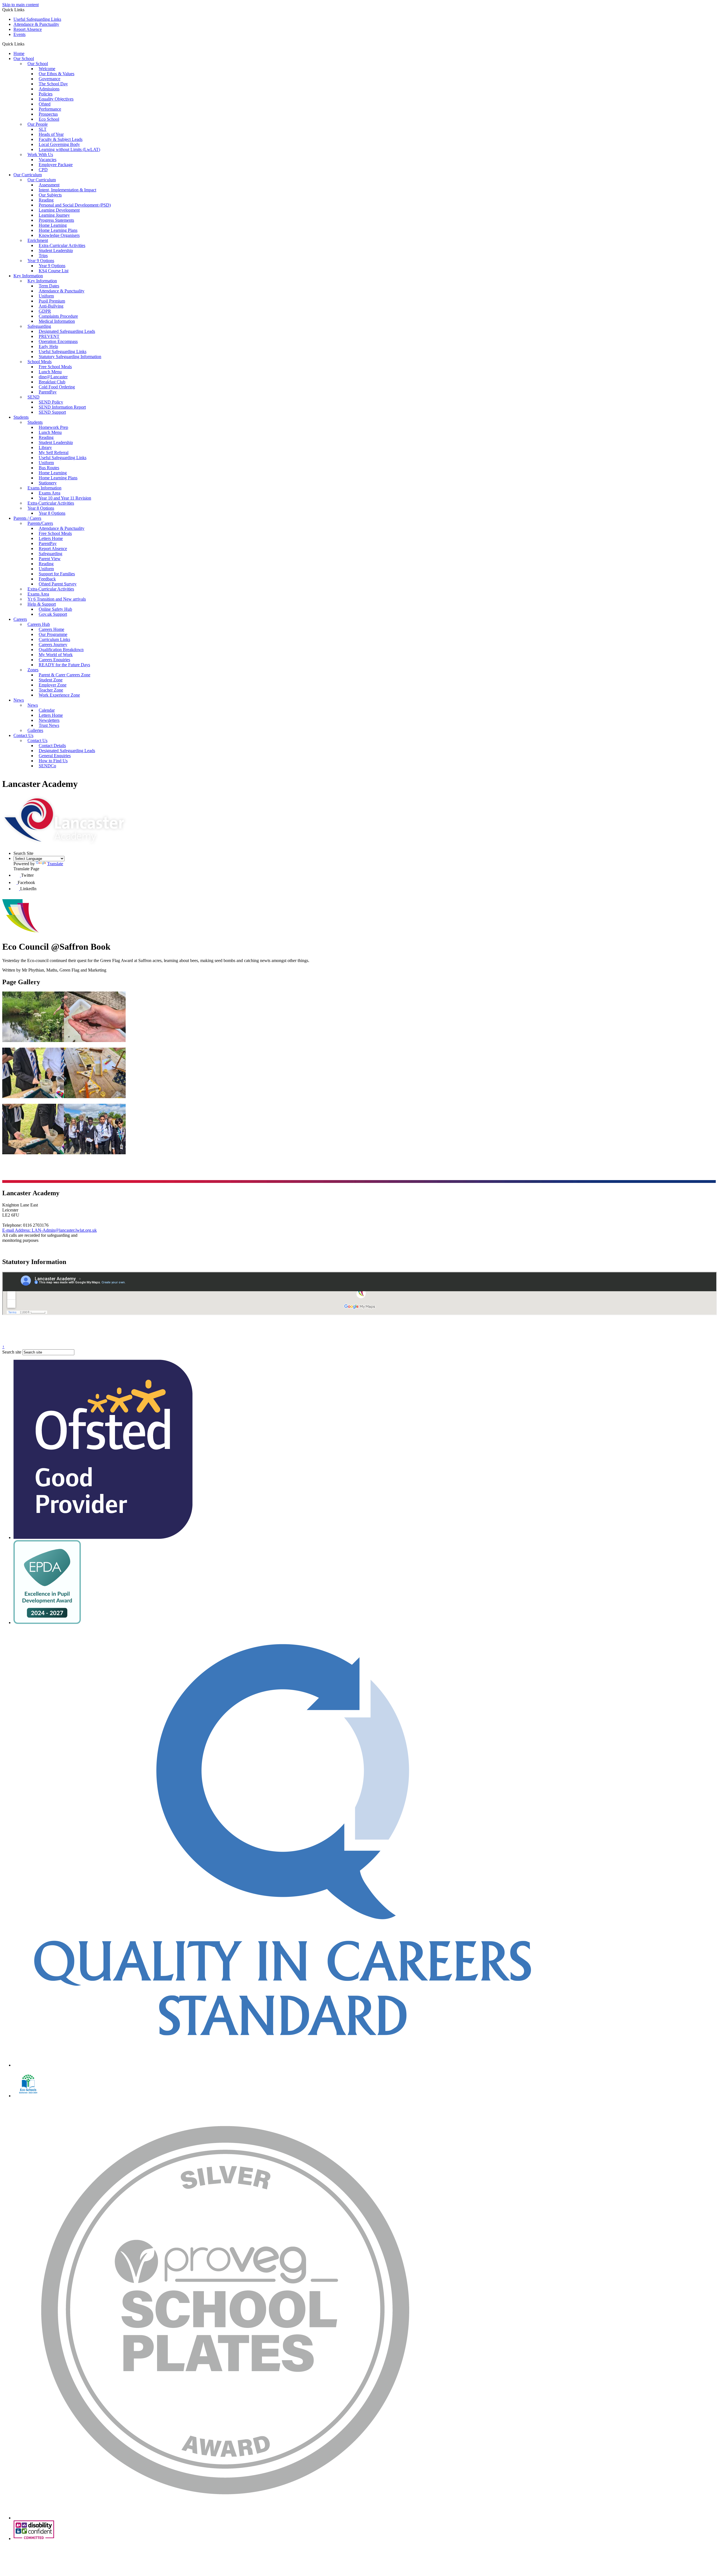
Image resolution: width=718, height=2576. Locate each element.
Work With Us (40, 154)
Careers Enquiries (54, 660)
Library (45, 447)
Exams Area (50, 493)
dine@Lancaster (53, 377)
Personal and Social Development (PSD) (75, 205)
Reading (46, 200)
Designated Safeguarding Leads (67, 331)
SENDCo (47, 766)
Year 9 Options (41, 261)
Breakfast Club (52, 382)
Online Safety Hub (55, 609)
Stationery (48, 483)
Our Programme (53, 634)
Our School (24, 59)
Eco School (49, 119)
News (19, 700)
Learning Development (59, 210)
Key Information (28, 276)
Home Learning (53, 225)
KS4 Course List (54, 271)
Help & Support (42, 604)
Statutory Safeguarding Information (70, 357)
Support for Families (57, 574)
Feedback (47, 579)
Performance (50, 109)
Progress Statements (56, 220)
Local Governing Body (59, 144)
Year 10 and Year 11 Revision (65, 498)
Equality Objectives (56, 99)
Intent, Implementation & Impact (67, 190)
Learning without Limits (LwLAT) (69, 149)
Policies (46, 94)
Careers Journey (53, 644)
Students (21, 417)
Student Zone (51, 680)
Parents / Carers (27, 518)
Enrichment (38, 240)
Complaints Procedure (58, 316)
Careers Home (51, 629)
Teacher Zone (51, 690)
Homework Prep (53, 427)
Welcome (47, 69)
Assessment (49, 185)
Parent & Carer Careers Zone (65, 675)
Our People (38, 124)
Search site (12, 1352)
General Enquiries (55, 756)
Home (19, 53)
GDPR (45, 311)
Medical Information (57, 321)
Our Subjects (50, 195)
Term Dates (49, 286)
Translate (55, 864)
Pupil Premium (52, 301)
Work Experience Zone (59, 695)
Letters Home (51, 538)
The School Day (53, 84)
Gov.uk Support (53, 614)
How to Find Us (53, 761)
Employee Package (56, 165)
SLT (43, 129)
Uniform (46, 296)
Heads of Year (51, 134)
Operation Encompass (58, 341)
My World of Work (56, 655)
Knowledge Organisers (59, 235)
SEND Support (52, 412)
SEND (34, 397)
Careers (20, 619)
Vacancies (48, 160)
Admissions (49, 89)
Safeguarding (39, 326)
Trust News (49, 725)
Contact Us (23, 735)
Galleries (35, 730)
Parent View (50, 559)
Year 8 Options (41, 508)
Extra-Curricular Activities (62, 245)
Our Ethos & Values (57, 74)
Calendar (47, 710)
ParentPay (48, 392)
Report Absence (28, 29)
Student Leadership (56, 250)
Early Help (48, 346)
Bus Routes (49, 468)
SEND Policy (51, 402)
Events (19, 34)
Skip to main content (20, 5)
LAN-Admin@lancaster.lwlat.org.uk (50, 1230)
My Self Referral (54, 453)
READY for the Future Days (64, 665)
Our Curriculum (28, 175)
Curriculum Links (54, 639)
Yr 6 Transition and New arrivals (57, 599)
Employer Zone (53, 685)
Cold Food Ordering (57, 387)
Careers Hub (39, 624)
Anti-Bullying (51, 306)
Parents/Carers (40, 523)
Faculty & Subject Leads (61, 139)
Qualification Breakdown (61, 650)
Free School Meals (55, 367)
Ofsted (45, 104)
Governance (50, 79)
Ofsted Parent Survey (58, 584)
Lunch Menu (50, 372)
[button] (27, 44)
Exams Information (44, 488)
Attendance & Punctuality (36, 24)
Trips (43, 256)
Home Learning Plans (58, 230)
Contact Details (52, 746)
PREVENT (49, 336)
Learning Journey (54, 215)
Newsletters (49, 720)
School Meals (40, 362)
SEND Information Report (62, 407)
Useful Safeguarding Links (37, 19)
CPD (43, 170)
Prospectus (48, 114)
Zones (33, 670)
